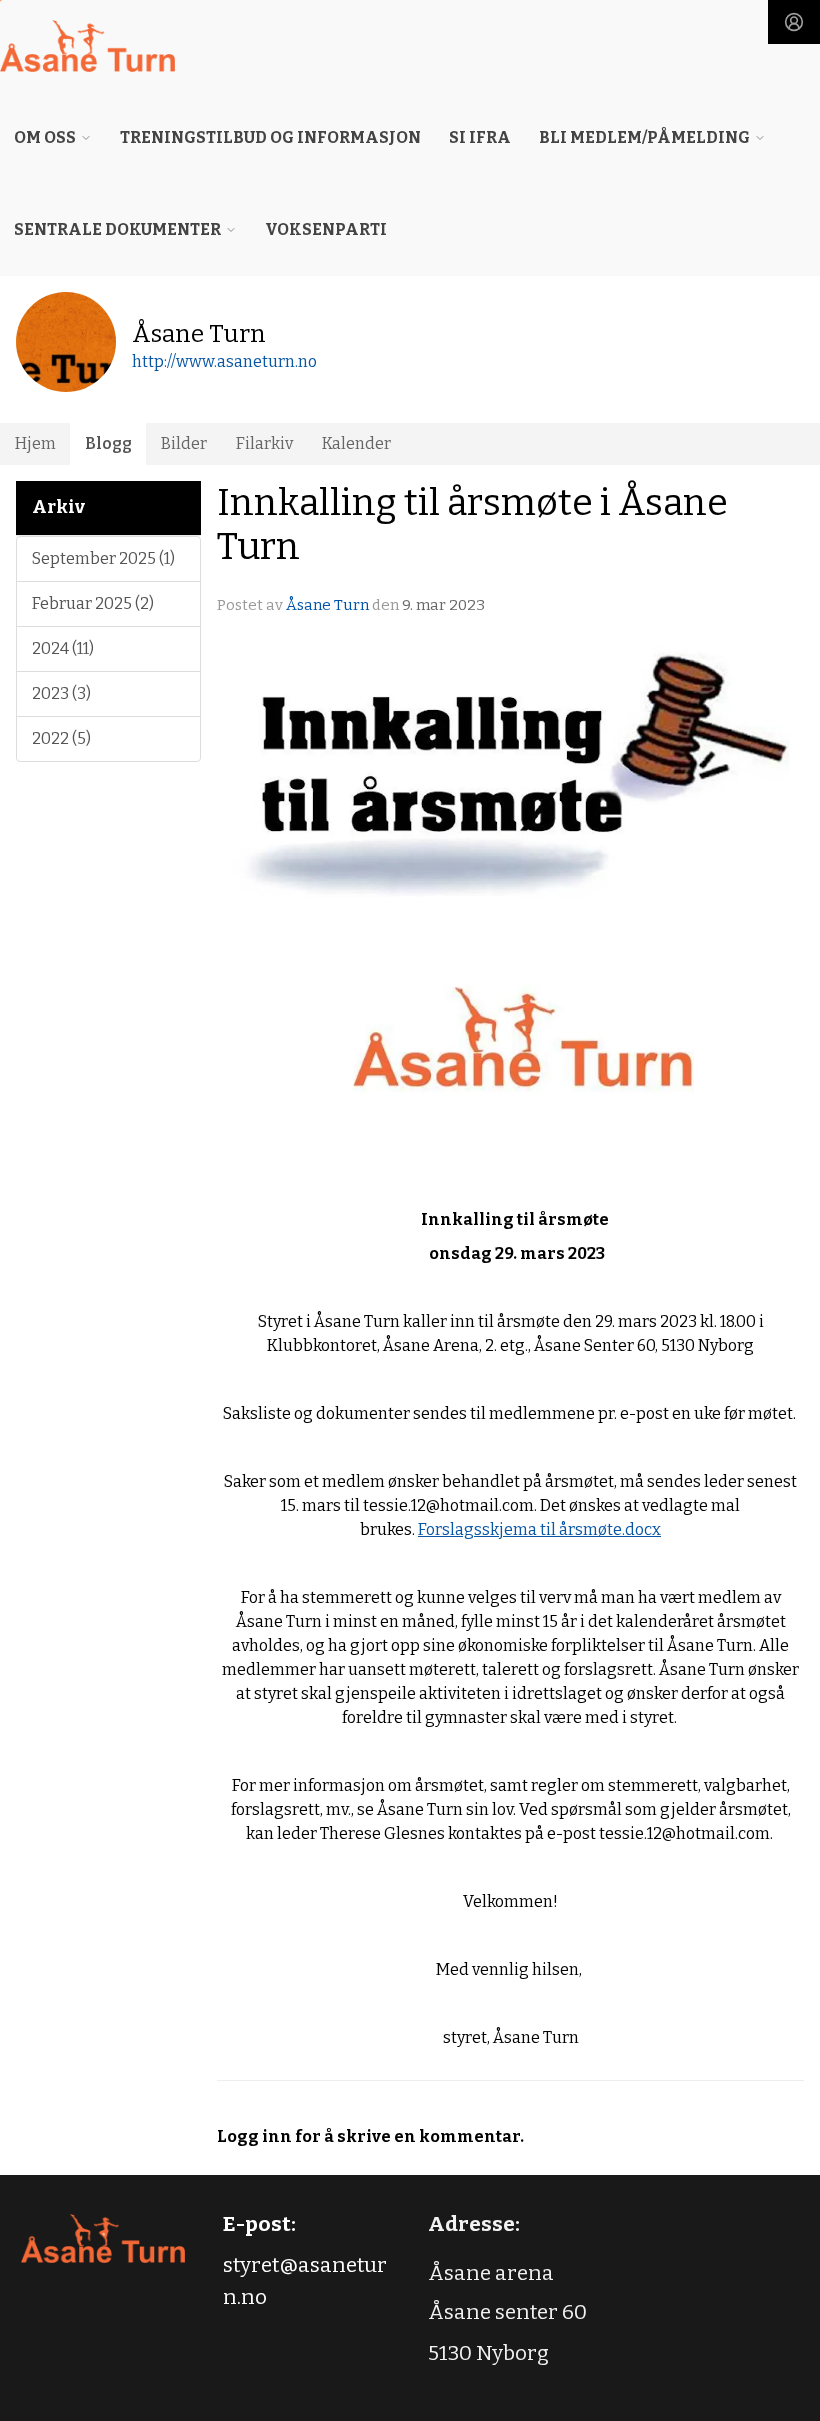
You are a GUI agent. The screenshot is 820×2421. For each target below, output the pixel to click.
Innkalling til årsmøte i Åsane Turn (472, 524)
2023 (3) (61, 693)
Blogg (108, 443)
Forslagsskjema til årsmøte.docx (539, 1529)
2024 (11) (63, 648)
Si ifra (480, 137)
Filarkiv (264, 443)
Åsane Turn (327, 605)
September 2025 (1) (103, 558)
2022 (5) (61, 738)
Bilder (184, 443)
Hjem (35, 443)
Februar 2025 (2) (93, 603)
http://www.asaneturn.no (224, 361)
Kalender (356, 443)
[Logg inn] (794, 22)
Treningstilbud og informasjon (270, 137)
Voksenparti (326, 229)
